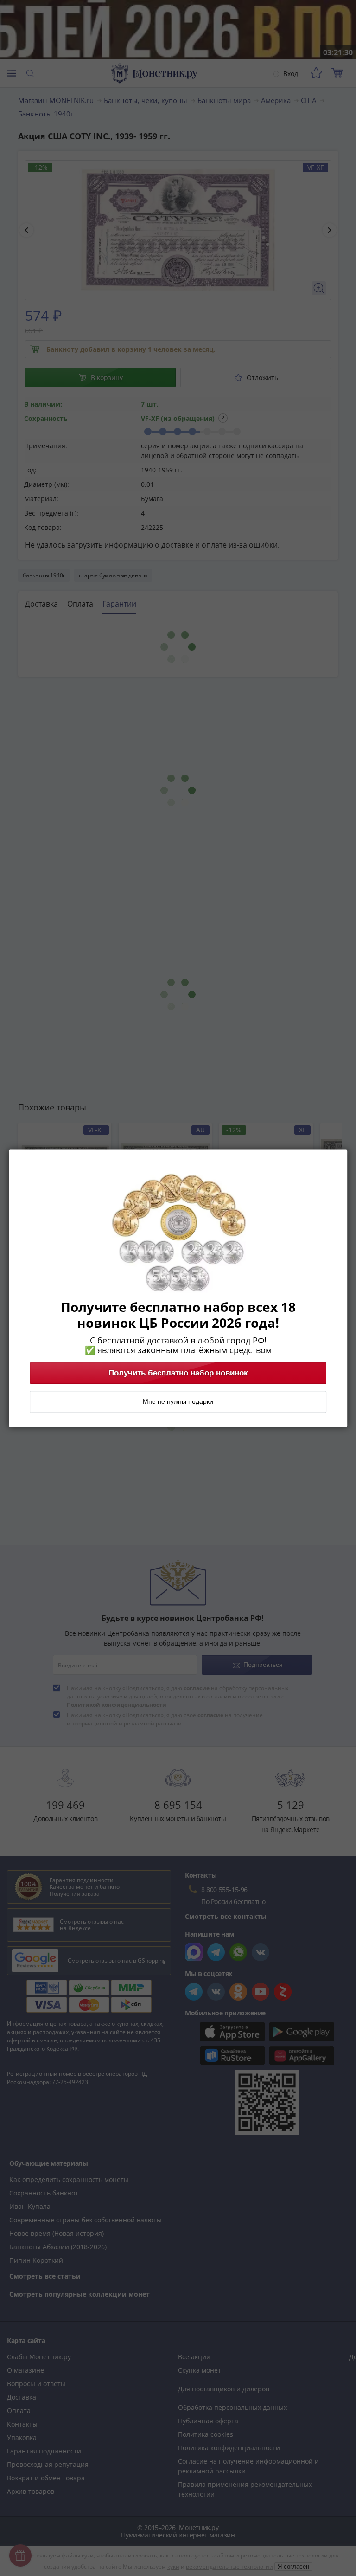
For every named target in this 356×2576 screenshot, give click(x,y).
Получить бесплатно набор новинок (178, 1373)
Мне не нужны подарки (178, 1401)
